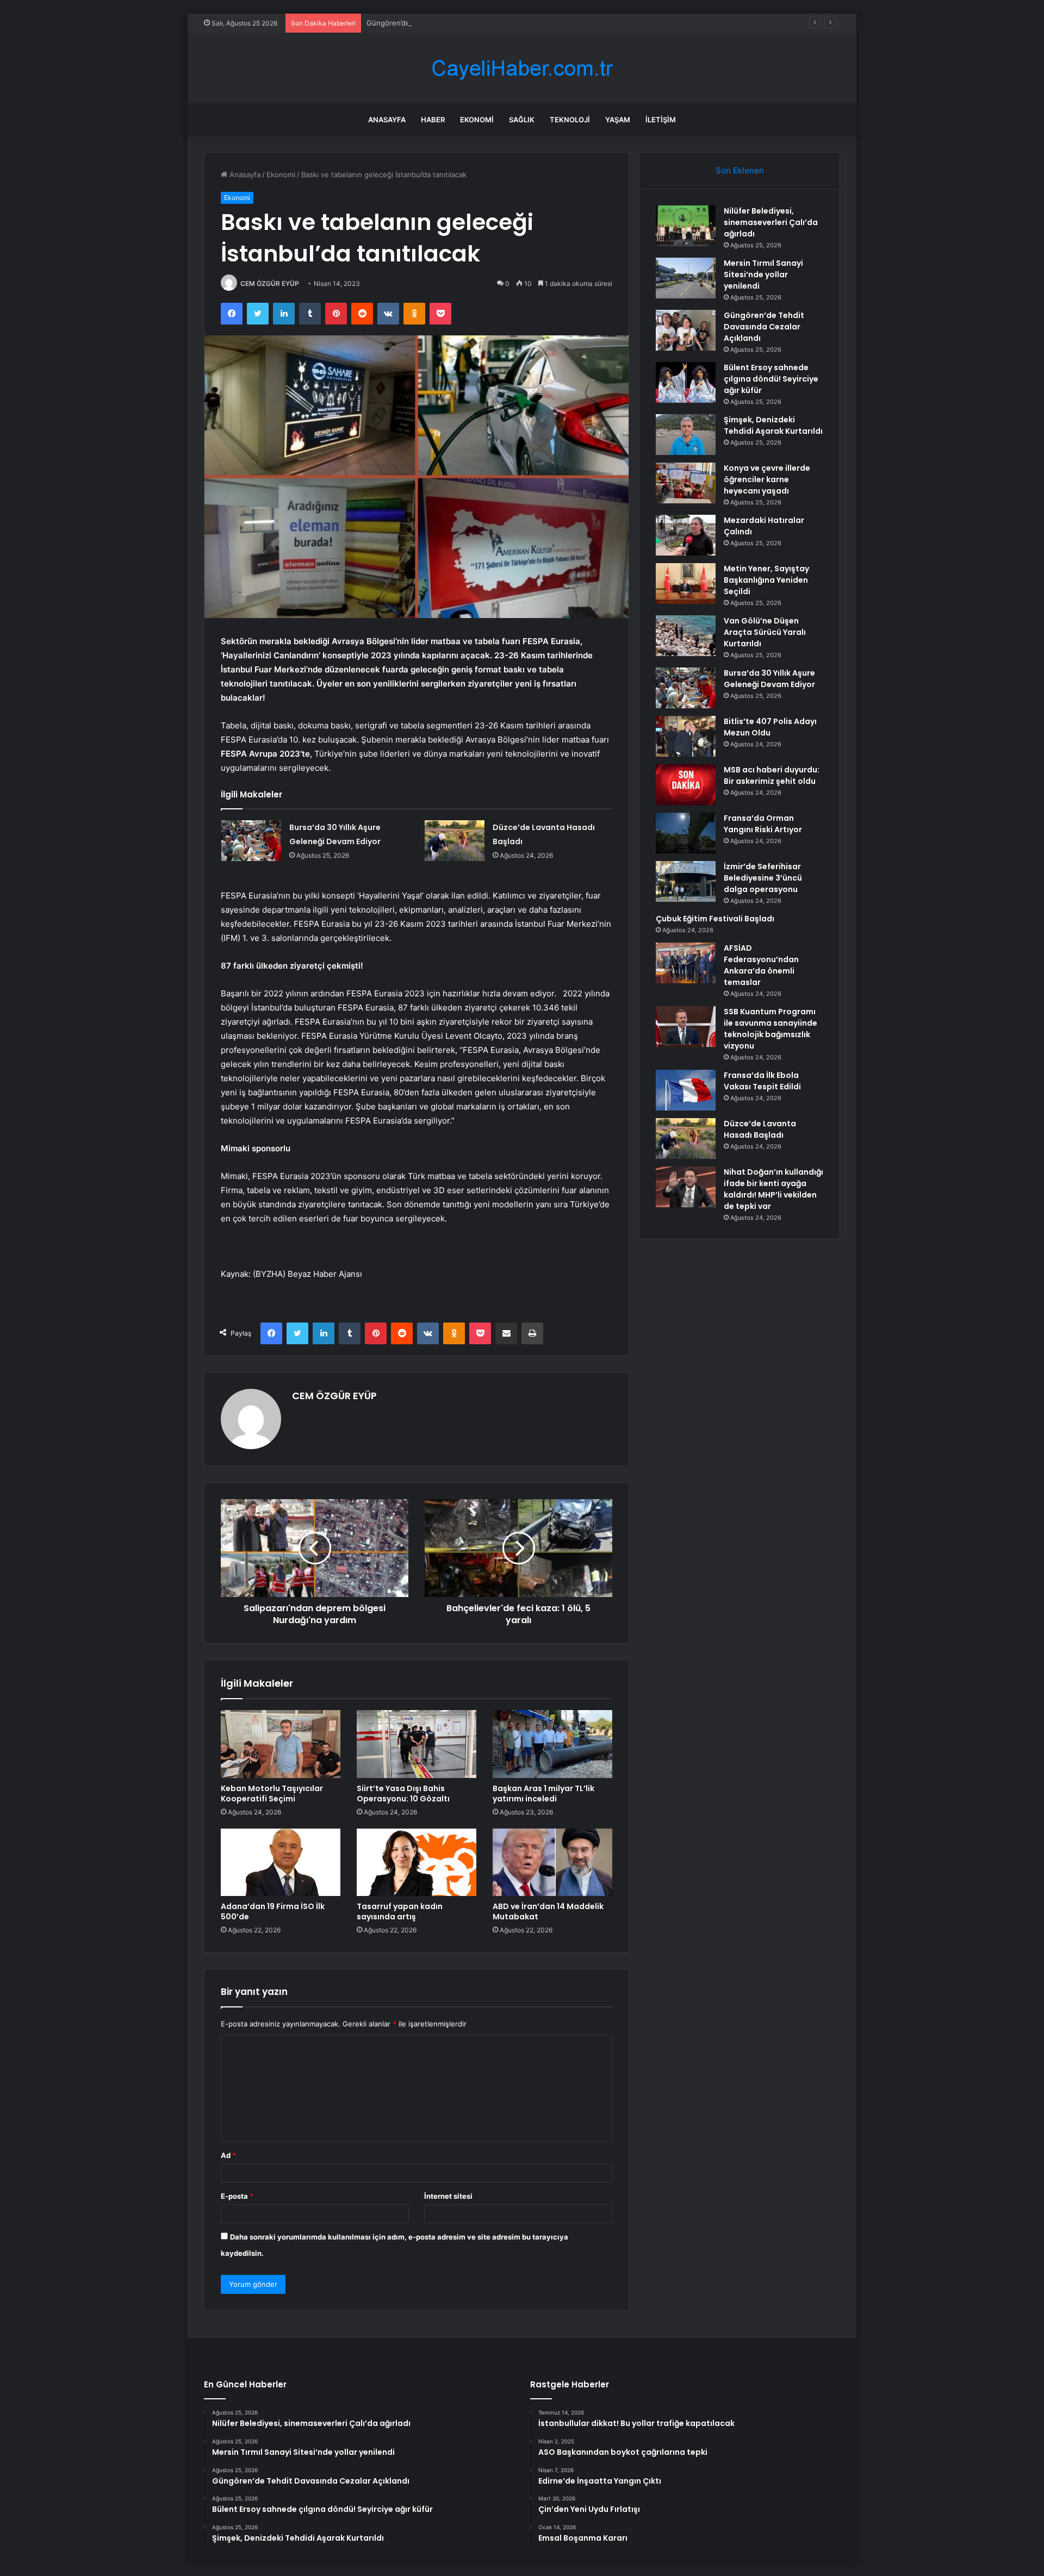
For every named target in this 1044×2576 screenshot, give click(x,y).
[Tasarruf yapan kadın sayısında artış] (417, 1862)
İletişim (661, 120)
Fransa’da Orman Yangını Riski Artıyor (763, 824)
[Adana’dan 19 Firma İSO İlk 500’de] (281, 1862)
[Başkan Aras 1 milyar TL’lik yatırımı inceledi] (552, 1744)
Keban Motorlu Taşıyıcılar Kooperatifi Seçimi (272, 1794)
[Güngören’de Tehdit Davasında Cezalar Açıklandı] (686, 330)
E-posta (237, 2196)
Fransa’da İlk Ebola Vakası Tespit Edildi (762, 1081)
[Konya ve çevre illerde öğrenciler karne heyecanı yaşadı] (686, 483)
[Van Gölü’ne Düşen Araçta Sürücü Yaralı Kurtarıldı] (686, 636)
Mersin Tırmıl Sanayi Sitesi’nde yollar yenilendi (763, 275)
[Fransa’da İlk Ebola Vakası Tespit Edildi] (686, 1090)
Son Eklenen (740, 170)
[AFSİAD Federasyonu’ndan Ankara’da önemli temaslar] (686, 963)
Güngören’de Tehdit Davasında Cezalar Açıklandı (448, 23)
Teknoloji (570, 120)
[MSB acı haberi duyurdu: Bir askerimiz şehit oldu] (686, 785)
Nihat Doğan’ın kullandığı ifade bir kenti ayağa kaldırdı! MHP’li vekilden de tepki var (773, 1189)
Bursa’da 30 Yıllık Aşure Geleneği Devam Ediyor (769, 679)
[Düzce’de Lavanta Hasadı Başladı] (455, 841)
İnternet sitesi (448, 2196)
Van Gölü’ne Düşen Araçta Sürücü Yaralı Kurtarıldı (765, 632)
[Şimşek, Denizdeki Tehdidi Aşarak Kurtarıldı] (686, 435)
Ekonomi (477, 120)
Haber (433, 120)
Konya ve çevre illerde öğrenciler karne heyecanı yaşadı (767, 479)
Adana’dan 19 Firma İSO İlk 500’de (273, 1911)
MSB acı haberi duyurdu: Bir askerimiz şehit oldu (772, 775)
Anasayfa (387, 120)
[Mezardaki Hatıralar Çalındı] (686, 535)
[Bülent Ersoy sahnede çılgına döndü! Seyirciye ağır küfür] (686, 382)
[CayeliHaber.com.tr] (522, 68)
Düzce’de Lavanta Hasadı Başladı (760, 1129)
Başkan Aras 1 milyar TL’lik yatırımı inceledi (543, 1794)
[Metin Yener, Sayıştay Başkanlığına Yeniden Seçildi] (686, 584)
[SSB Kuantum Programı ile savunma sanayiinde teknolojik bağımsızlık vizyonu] (686, 1027)
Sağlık (522, 120)
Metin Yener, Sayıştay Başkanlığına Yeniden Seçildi (766, 580)
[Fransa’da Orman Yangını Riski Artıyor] (686, 833)
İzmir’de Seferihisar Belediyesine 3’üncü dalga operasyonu (763, 878)
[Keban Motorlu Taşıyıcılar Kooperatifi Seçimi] (281, 1744)
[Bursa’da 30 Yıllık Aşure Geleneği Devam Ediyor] (251, 841)
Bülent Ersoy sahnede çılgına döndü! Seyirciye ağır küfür (771, 379)
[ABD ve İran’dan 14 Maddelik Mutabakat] (552, 1862)
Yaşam (618, 120)
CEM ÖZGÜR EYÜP (270, 283)
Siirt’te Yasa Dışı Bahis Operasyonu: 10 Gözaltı (403, 1794)
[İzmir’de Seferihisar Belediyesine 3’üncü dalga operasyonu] (686, 881)
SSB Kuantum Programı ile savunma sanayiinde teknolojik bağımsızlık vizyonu (770, 1029)
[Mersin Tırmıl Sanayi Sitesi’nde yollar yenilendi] (686, 278)
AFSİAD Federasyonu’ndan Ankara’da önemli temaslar (761, 965)
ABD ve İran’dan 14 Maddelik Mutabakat (548, 1911)
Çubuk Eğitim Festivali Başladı (715, 919)
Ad (228, 2155)
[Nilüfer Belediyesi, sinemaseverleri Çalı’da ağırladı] (686, 226)
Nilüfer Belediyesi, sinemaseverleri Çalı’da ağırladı (771, 222)
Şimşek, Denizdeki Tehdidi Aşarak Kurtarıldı (773, 425)
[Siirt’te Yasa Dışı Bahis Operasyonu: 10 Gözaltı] (417, 1744)
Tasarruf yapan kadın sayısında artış (400, 1911)
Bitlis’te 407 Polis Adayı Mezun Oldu (770, 727)
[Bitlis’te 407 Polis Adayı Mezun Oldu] (686, 736)
